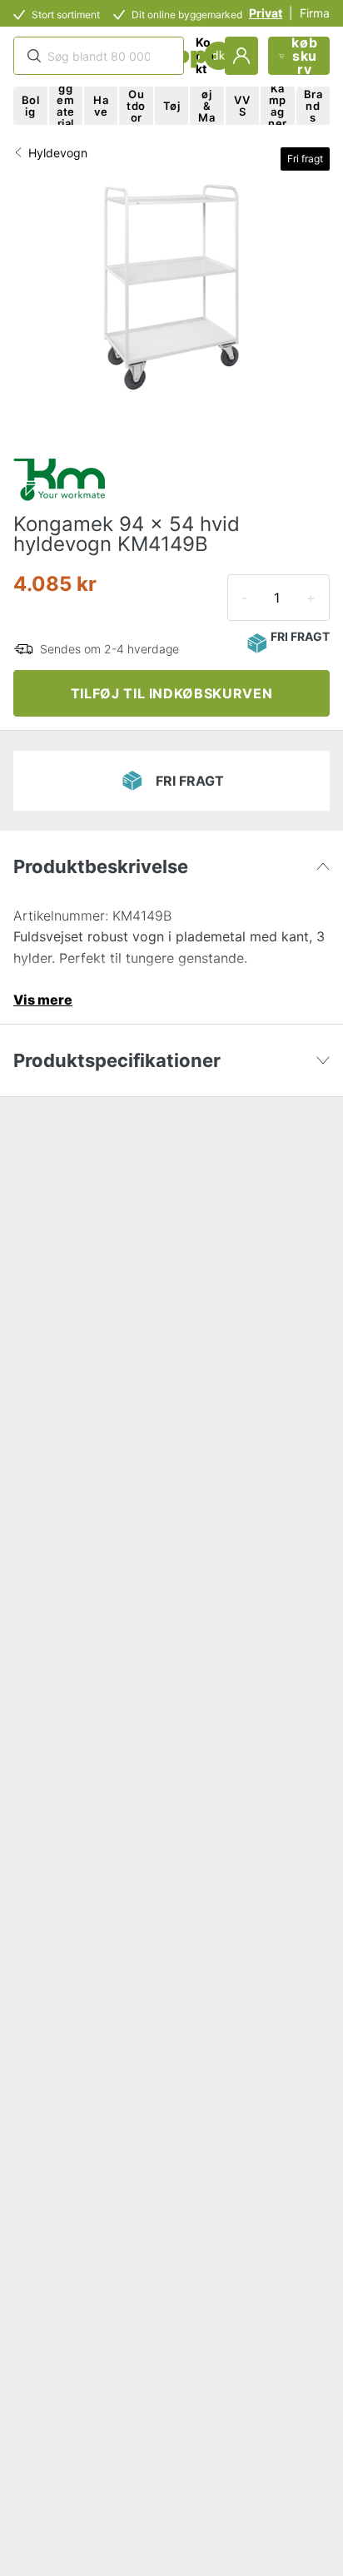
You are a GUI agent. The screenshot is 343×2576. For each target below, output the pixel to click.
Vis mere (43, 1000)
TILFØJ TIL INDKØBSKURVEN (171, 693)
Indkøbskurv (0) (304, 56)
